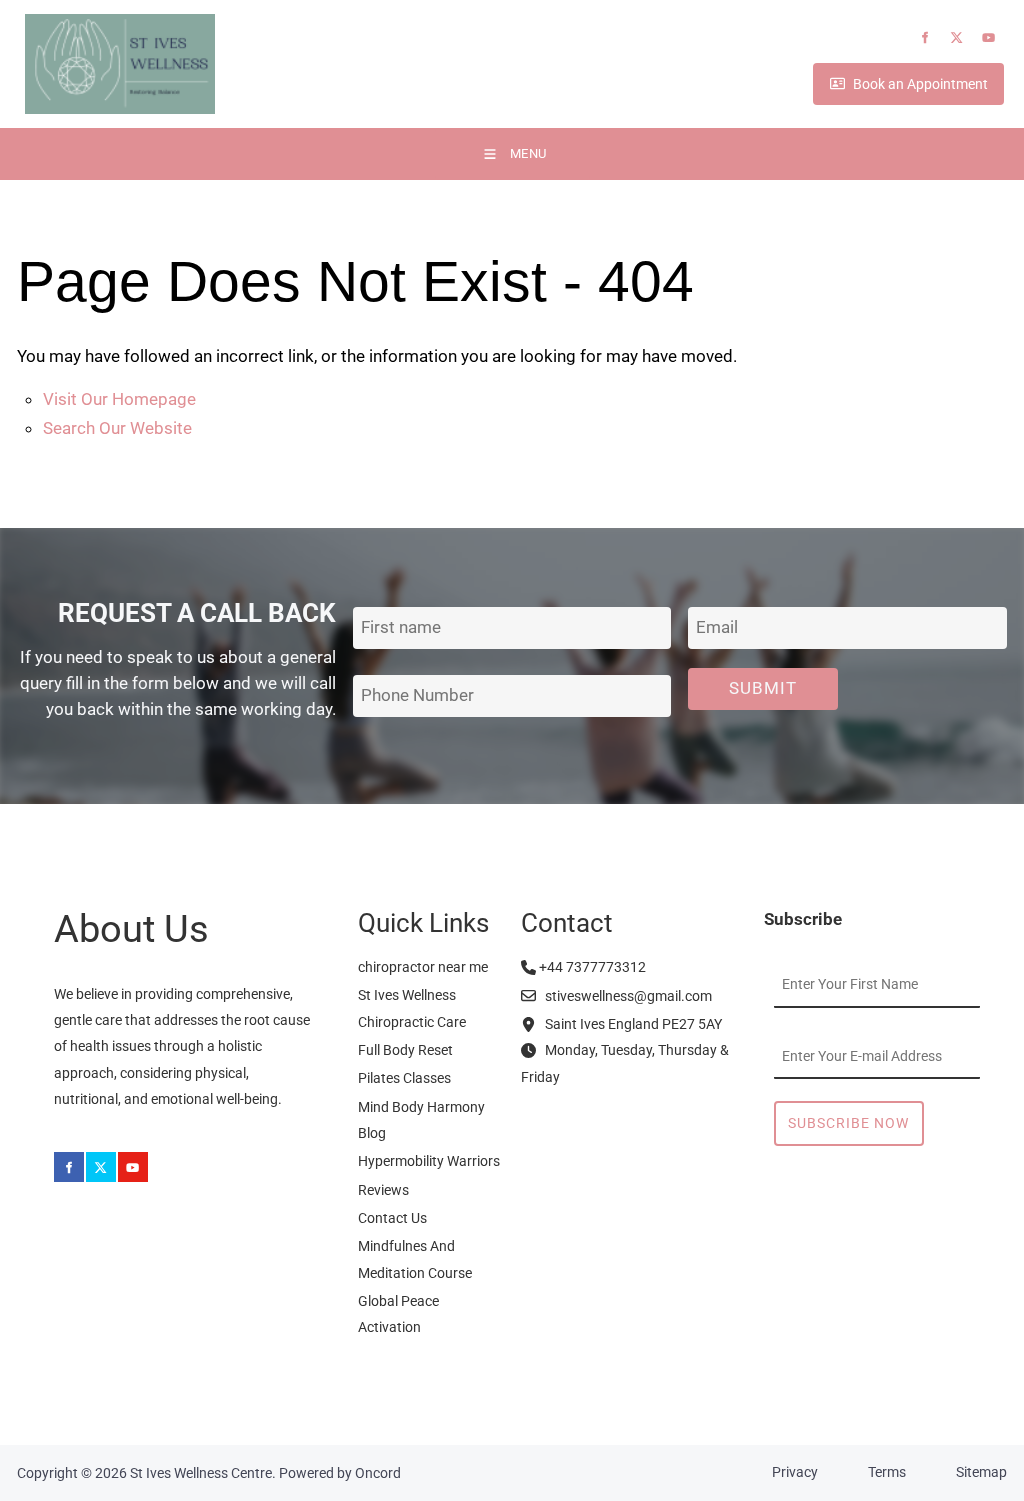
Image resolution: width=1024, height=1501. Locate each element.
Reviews (383, 1190)
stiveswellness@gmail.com (624, 996)
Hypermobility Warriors (429, 1161)
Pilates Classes (404, 1078)
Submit (763, 688)
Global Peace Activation (398, 1314)
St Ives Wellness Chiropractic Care (412, 1008)
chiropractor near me (423, 967)
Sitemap (981, 1472)
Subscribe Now (848, 1123)
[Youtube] (989, 38)
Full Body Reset (405, 1050)
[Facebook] (925, 38)
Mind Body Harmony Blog (421, 1120)
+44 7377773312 (591, 967)
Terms (887, 1472)
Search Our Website (117, 428)
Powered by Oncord (340, 1473)
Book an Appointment (875, 85)
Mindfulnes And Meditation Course (415, 1259)
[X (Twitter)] (957, 38)
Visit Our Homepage (119, 399)
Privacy (795, 1472)
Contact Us (392, 1218)
